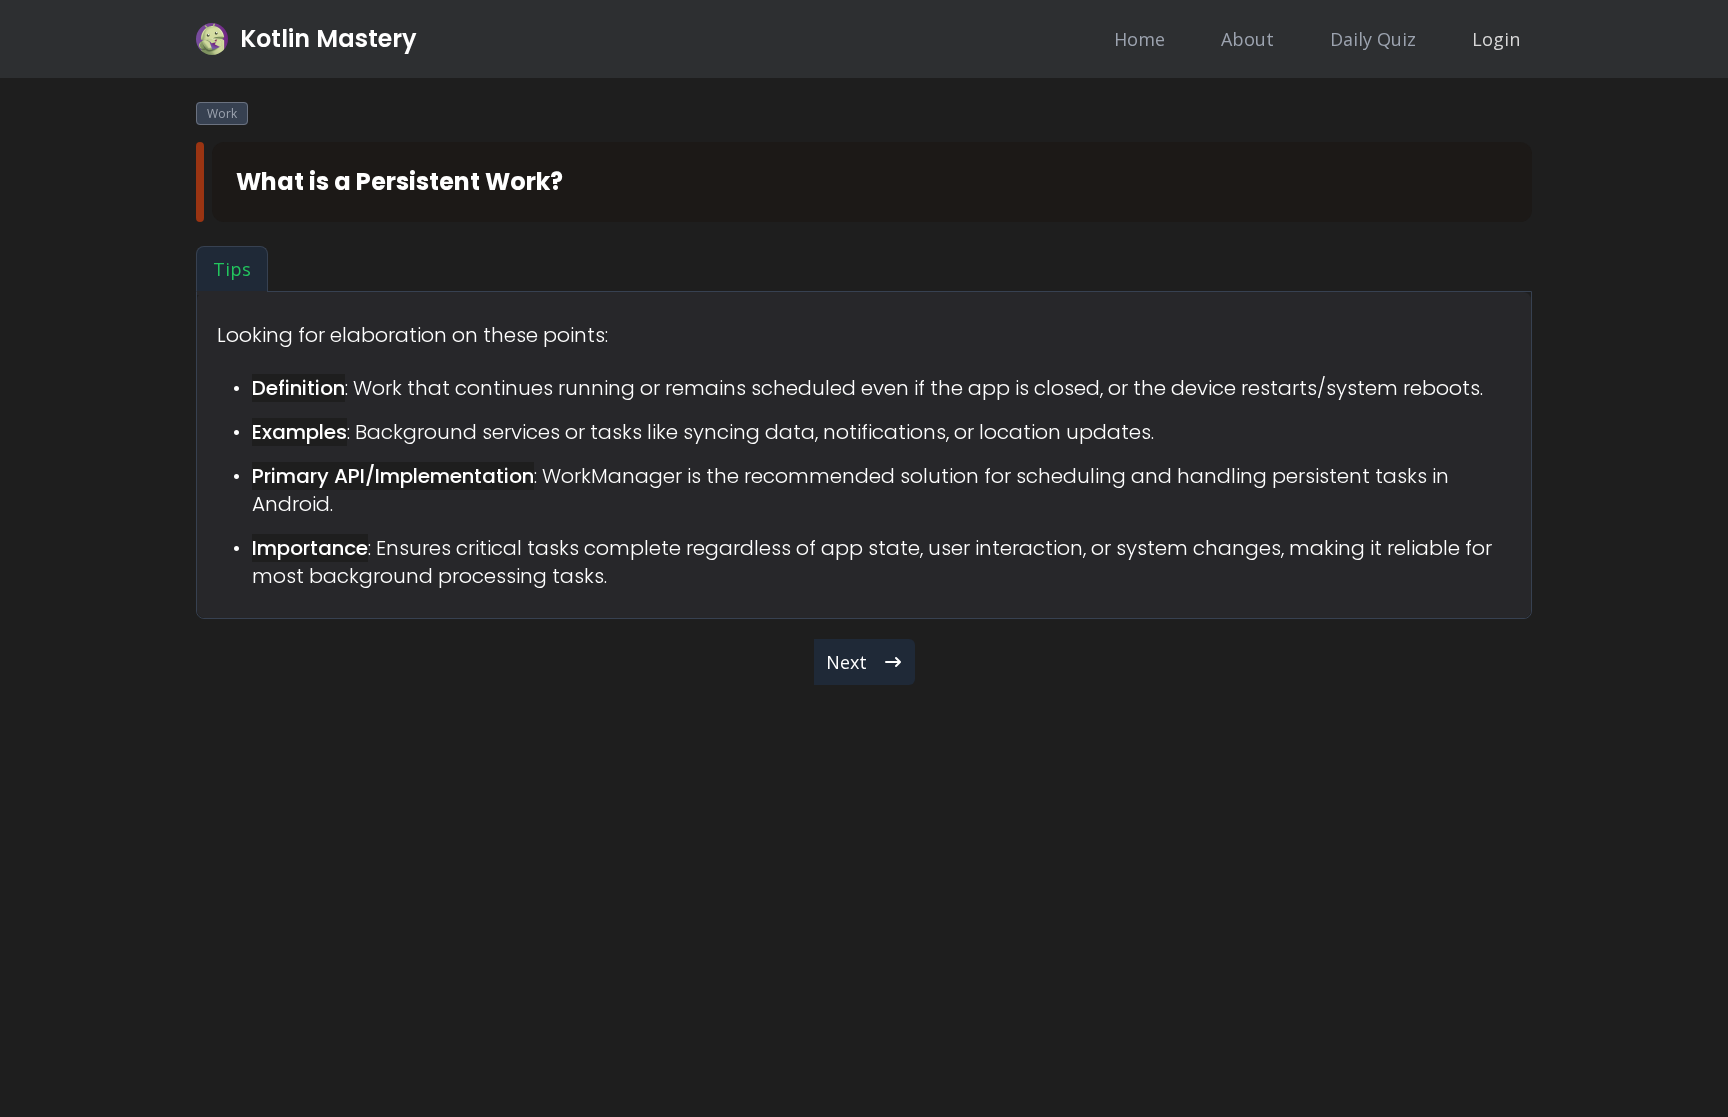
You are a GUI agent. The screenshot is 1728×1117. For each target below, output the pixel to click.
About (1247, 39)
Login (1496, 39)
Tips (232, 269)
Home (1139, 39)
